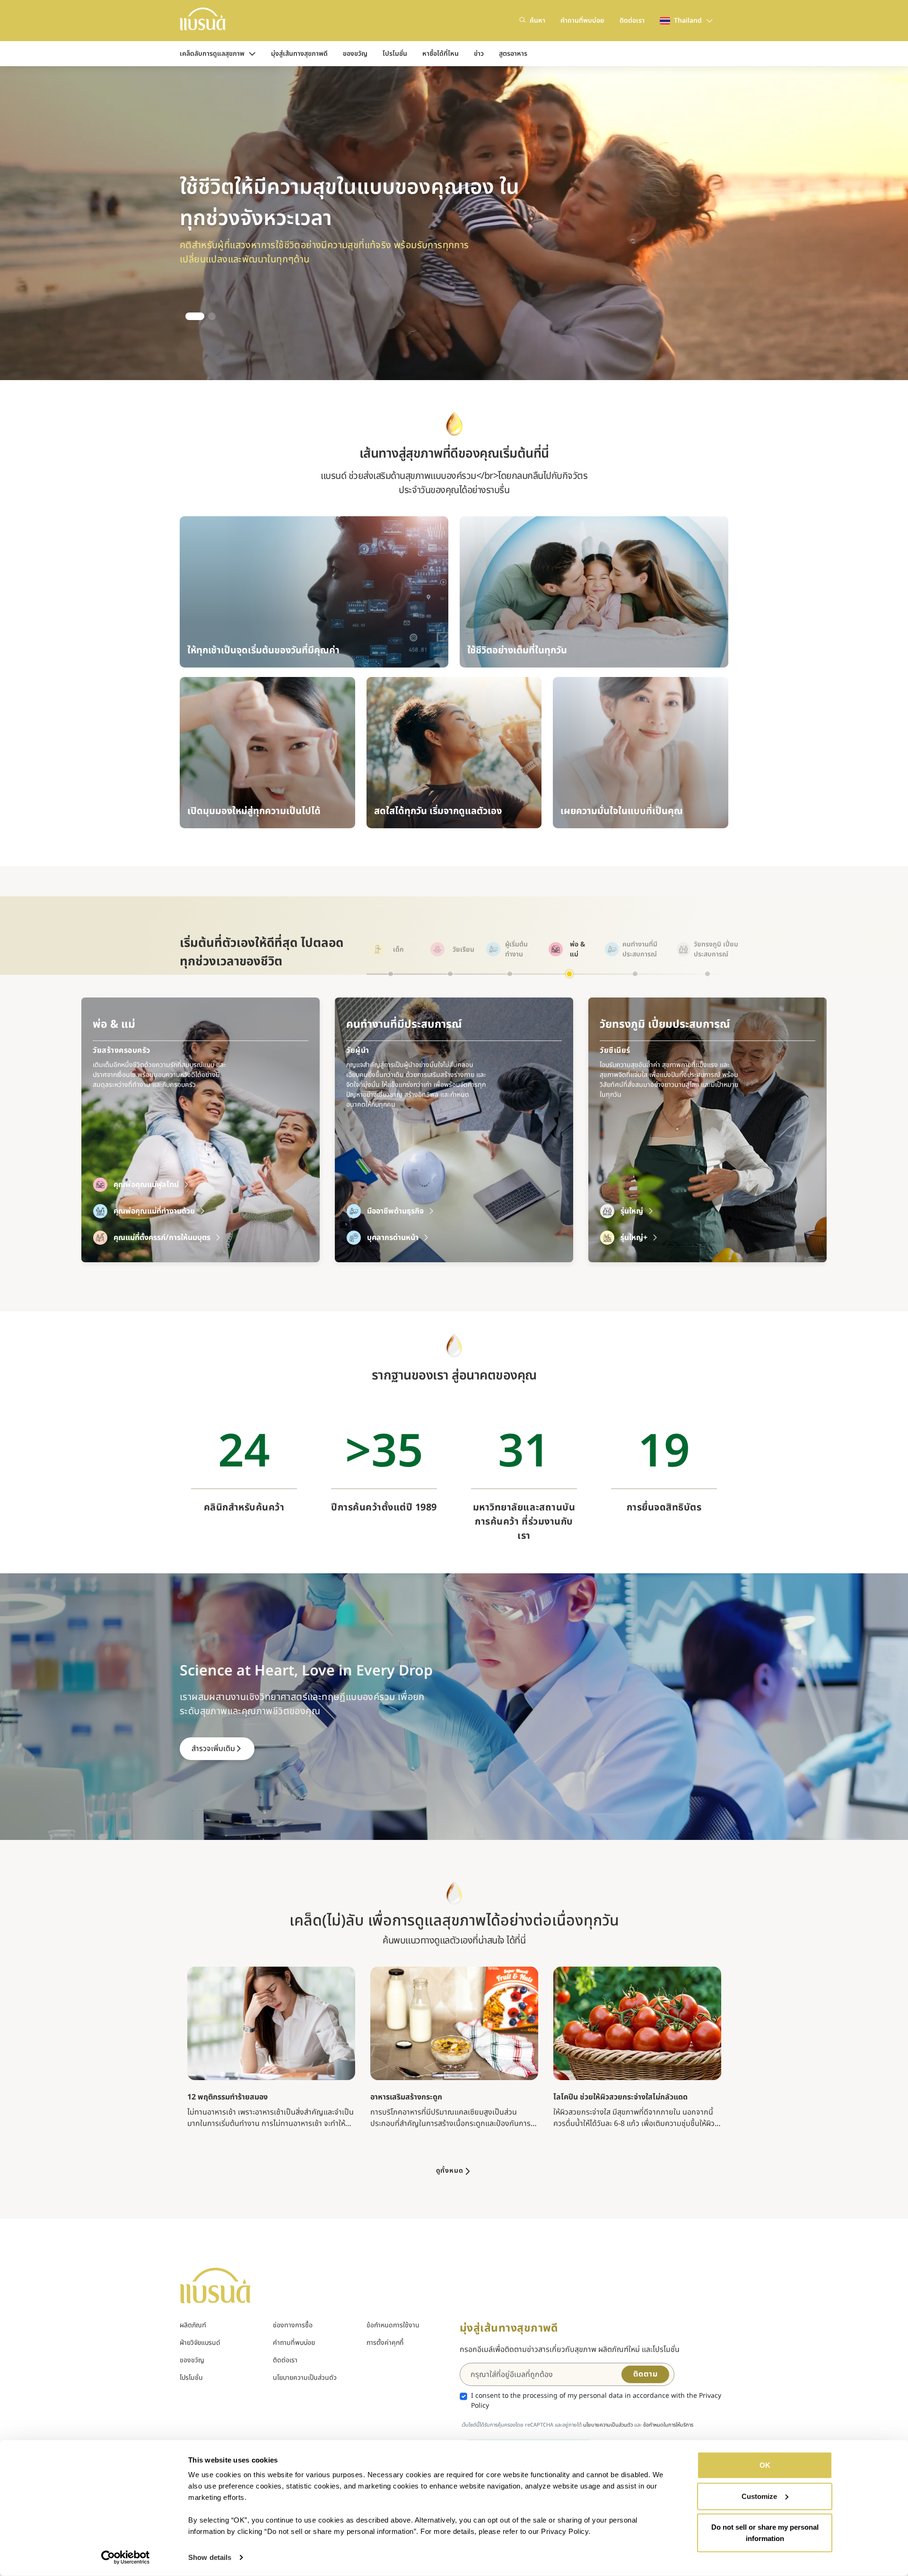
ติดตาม (645, 2374)
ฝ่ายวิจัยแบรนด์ (200, 2343)
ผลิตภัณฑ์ (193, 2325)
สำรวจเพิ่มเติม (213, 1749)
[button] (189, 316)
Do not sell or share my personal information (765, 2533)
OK (765, 2465)
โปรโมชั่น (395, 54)
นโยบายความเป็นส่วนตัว (305, 2378)
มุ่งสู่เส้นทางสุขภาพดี (299, 54)
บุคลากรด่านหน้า (139, 1238)
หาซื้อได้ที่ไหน (441, 54)
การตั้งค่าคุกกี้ (385, 2343)
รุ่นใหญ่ (378, 1211)
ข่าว (479, 54)
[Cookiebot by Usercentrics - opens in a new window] (126, 2558)
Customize (759, 2496)
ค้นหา (537, 21)
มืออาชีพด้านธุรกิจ (142, 1211)
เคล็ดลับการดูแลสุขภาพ (212, 54)
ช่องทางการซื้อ (293, 2325)
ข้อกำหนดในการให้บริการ (668, 2425)
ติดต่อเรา (632, 21)
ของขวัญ (355, 54)
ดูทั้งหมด (450, 2171)
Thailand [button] (688, 21)
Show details (210, 2557)
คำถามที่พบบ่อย (582, 21)
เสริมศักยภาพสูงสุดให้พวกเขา (667, 1238)
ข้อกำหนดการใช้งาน (393, 2325)
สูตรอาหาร (513, 54)
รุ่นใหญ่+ (380, 1238)
